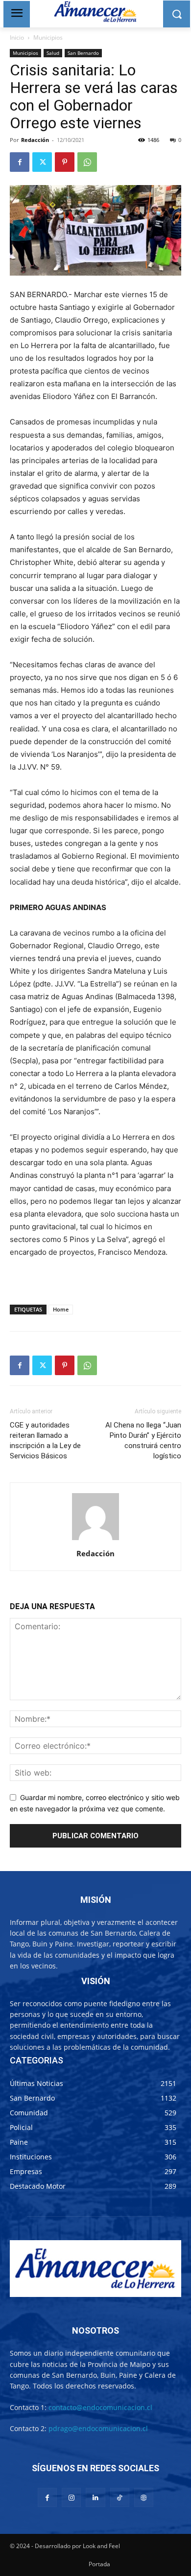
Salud (53, 53)
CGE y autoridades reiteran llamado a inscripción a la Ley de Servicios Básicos (45, 1440)
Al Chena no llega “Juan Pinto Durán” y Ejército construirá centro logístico (143, 1440)
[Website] (144, 2497)
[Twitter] (42, 162)
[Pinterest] (65, 162)
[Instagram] (71, 2497)
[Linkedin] (95, 2497)
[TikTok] (120, 2497)
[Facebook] (20, 162)
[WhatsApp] (87, 162)
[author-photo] (95, 1540)
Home (61, 1309)
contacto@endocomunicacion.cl (100, 2407)
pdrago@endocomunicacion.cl (98, 2428)
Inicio (17, 37)
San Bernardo (83, 53)
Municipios (48, 37)
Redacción (35, 140)
